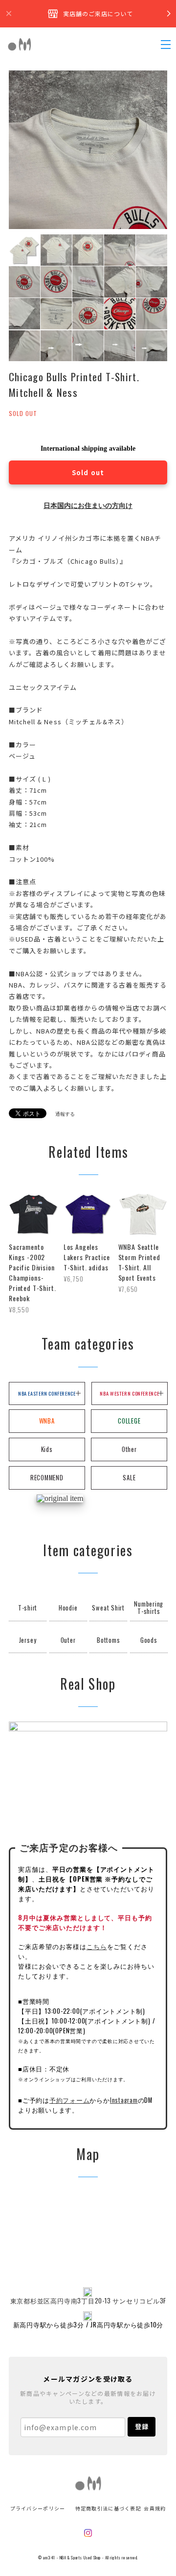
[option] (88, 150)
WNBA (47, 1421)
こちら (97, 1946)
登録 (142, 2426)
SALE (129, 1478)
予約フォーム (70, 2100)
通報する (65, 1114)
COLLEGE (129, 1421)
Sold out (88, 472)
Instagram (124, 2100)
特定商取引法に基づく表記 (108, 2508)
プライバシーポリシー (38, 2508)
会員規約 (155, 2508)
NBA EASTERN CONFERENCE (47, 1393)
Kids (47, 1449)
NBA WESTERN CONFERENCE (129, 1393)
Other (129, 1449)
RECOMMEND (47, 1478)
